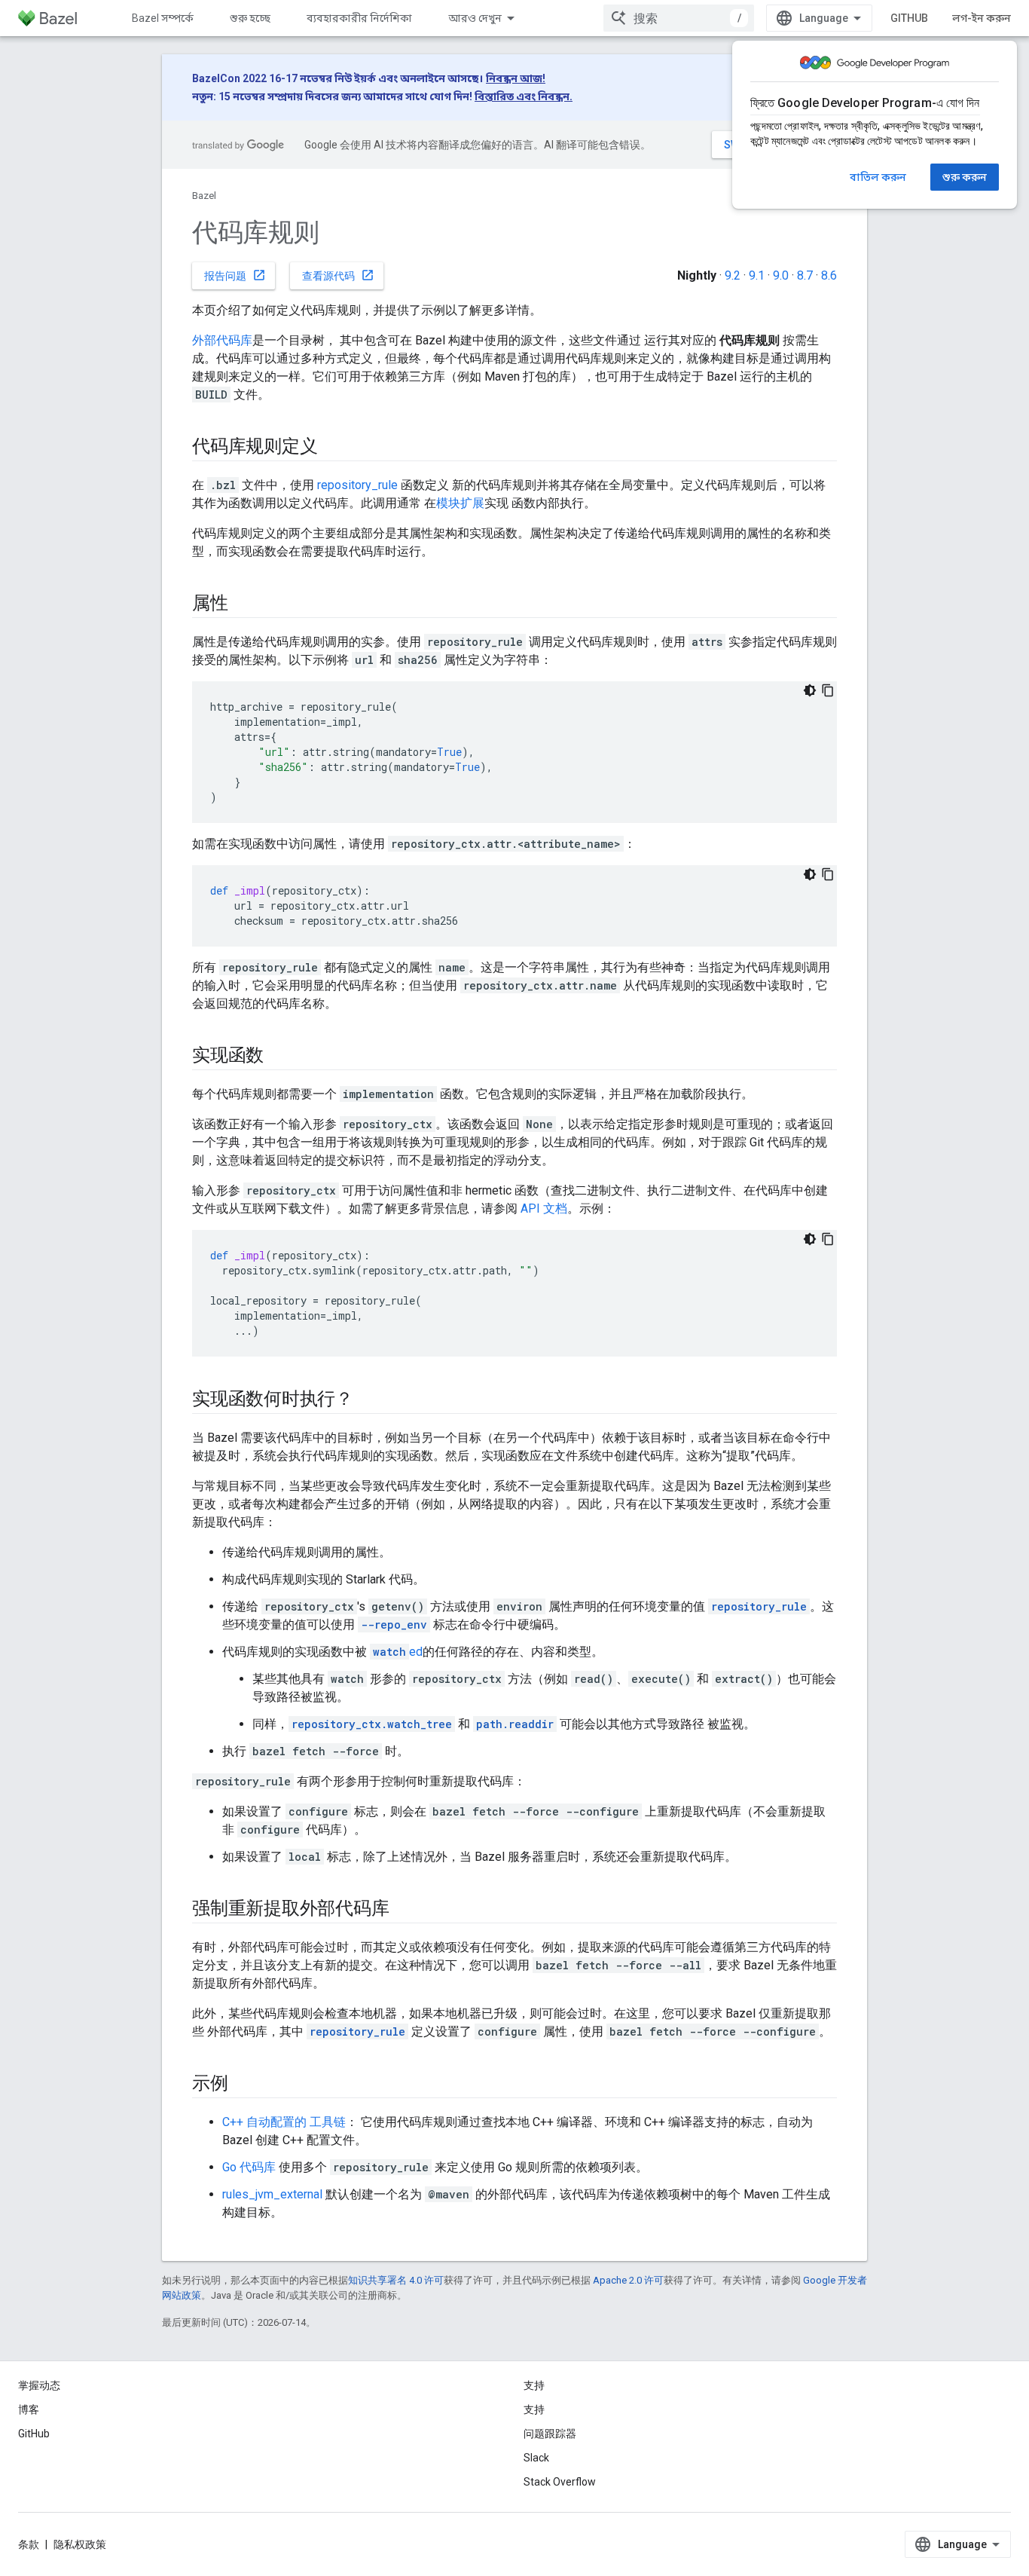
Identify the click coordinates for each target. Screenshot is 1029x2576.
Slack (536, 2458)
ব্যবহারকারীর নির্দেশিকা (359, 18)
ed (398, 1652)
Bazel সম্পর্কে (163, 18)
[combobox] (679, 18)
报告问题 (235, 275)
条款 (29, 2544)
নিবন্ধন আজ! (516, 78)
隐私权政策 (80, 2544)
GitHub (909, 18)
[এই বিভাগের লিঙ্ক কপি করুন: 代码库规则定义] (332, 448)
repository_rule (357, 485)
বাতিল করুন (878, 177)
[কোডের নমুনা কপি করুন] (828, 690)
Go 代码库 (249, 2167)
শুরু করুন (965, 177)
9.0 (781, 275)
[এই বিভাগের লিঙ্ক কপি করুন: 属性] (243, 604)
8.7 (805, 275)
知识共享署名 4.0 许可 (396, 2280)
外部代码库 (222, 340)
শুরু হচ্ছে (250, 18)
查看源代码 (338, 275)
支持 (534, 2409)
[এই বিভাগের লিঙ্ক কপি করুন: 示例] (243, 2085)
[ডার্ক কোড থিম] (810, 690)
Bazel (204, 196)
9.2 (733, 275)
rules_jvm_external (272, 2194)
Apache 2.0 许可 (628, 2280)
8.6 (829, 275)
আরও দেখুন (475, 18)
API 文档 (544, 1208)
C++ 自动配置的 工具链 (284, 2122)
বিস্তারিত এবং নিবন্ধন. (524, 96)
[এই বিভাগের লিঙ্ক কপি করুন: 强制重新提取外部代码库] (404, 1910)
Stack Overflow (560, 2482)
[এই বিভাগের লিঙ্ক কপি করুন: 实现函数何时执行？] (368, 1400)
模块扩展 (460, 503)
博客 (29, 2409)
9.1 (757, 275)
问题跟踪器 (550, 2434)
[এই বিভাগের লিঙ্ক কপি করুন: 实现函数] (279, 1057)
